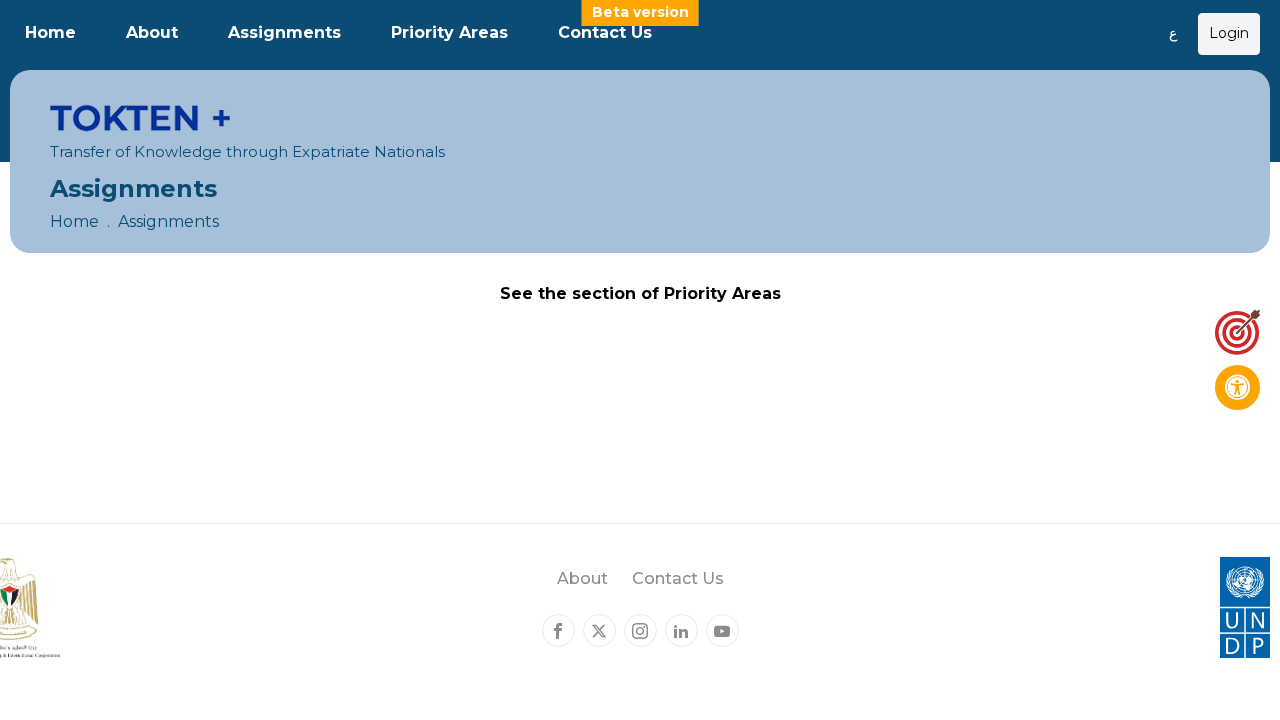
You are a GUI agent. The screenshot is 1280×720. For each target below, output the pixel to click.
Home (50, 32)
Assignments (284, 32)
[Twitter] (599, 630)
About (152, 32)
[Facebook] (558, 630)
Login (1229, 33)
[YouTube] (722, 630)
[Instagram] (640, 630)
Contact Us (605, 32)
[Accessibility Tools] (1237, 387)
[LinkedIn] (681, 630)
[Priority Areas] (1237, 332)
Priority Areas (449, 32)
